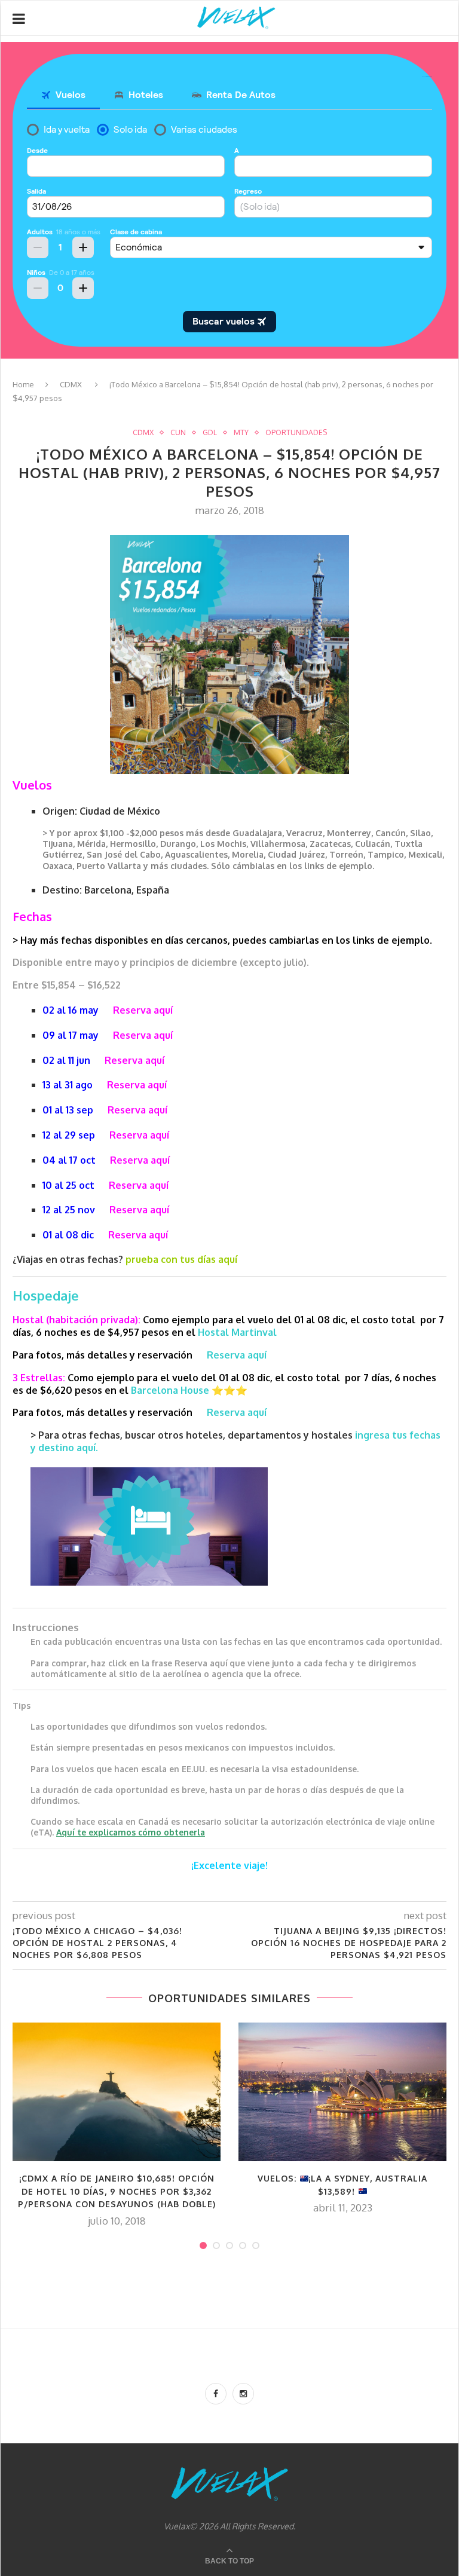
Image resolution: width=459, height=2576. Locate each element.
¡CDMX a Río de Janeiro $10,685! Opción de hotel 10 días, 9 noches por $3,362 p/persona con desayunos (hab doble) (117, 2191)
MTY (241, 433)
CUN (178, 433)
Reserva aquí (139, 1210)
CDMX (71, 384)
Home (23, 384)
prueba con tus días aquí (181, 1259)
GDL (210, 433)
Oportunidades (296, 433)
